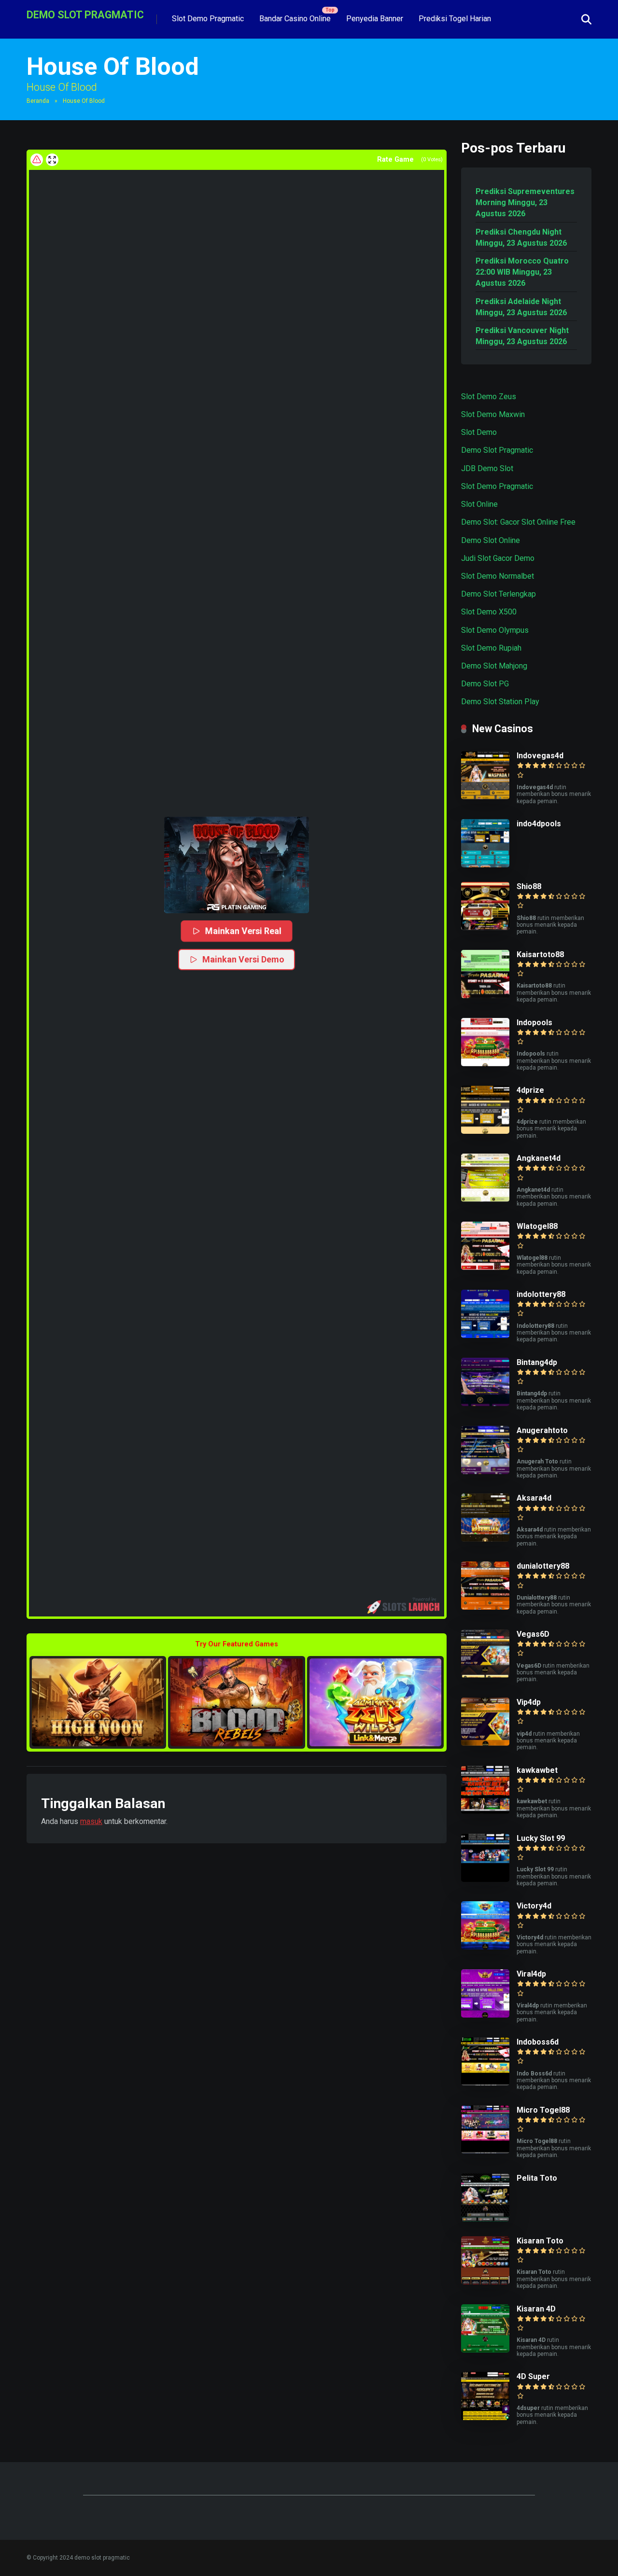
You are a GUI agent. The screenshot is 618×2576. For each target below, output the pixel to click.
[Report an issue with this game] (37, 160)
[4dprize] (485, 1131)
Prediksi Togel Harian (455, 19)
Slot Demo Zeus (489, 397)
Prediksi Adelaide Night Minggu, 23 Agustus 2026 (521, 307)
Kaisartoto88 (540, 954)
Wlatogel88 (537, 1226)
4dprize (530, 1090)
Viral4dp (531, 1974)
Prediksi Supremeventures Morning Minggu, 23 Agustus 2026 (525, 202)
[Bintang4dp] (485, 1403)
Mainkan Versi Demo (243, 959)
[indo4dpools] (485, 865)
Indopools (534, 1023)
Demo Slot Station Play (500, 702)
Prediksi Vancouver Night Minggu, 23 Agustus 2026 (522, 336)
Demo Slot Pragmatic (497, 450)
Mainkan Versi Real (243, 931)
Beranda (38, 101)
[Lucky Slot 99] (485, 1879)
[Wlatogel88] (485, 1267)
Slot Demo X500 (489, 612)
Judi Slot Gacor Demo (498, 558)
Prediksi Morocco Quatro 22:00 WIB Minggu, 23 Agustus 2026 (522, 272)
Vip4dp (529, 1702)
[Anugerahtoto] (485, 1471)
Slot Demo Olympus (495, 630)
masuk (91, 1821)
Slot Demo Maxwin (493, 414)
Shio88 (529, 886)
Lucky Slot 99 (541, 1838)
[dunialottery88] (485, 1607)
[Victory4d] (485, 1947)
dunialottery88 (543, 1566)
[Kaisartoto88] (485, 996)
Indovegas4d (540, 756)
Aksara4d (534, 1498)
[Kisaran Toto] (485, 2282)
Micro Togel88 (543, 2110)
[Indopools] (485, 1064)
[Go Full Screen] (52, 160)
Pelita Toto (537, 2178)
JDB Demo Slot (487, 468)
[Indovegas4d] (485, 797)
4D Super (533, 2376)
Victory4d (534, 1906)
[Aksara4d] (485, 1539)
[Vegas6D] (485, 1675)
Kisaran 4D (536, 2309)
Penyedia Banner (375, 19)
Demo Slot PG (485, 684)
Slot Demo (479, 432)
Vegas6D (533, 1634)
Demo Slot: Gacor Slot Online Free (518, 522)
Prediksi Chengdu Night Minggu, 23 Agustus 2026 (521, 237)
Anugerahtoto (542, 1430)
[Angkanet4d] (485, 1199)
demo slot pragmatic (85, 14)
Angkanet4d (539, 1158)
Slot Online (479, 504)
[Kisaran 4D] (485, 2350)
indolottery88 (541, 1294)
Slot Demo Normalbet (498, 576)
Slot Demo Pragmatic (208, 19)
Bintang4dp (537, 1362)
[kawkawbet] (485, 1811)
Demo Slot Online (491, 540)
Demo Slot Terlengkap (499, 594)
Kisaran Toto (540, 2241)
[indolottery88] (485, 1335)
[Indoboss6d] (485, 2083)
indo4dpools (539, 824)
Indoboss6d (538, 2042)
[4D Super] (485, 2417)
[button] (237, 865)
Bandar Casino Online (295, 19)
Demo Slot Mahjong (494, 666)
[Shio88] (485, 927)
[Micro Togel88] (485, 2151)
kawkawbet (537, 1770)
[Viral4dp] (485, 2015)
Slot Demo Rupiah (491, 648)
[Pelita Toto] (485, 2219)
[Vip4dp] (485, 1743)
